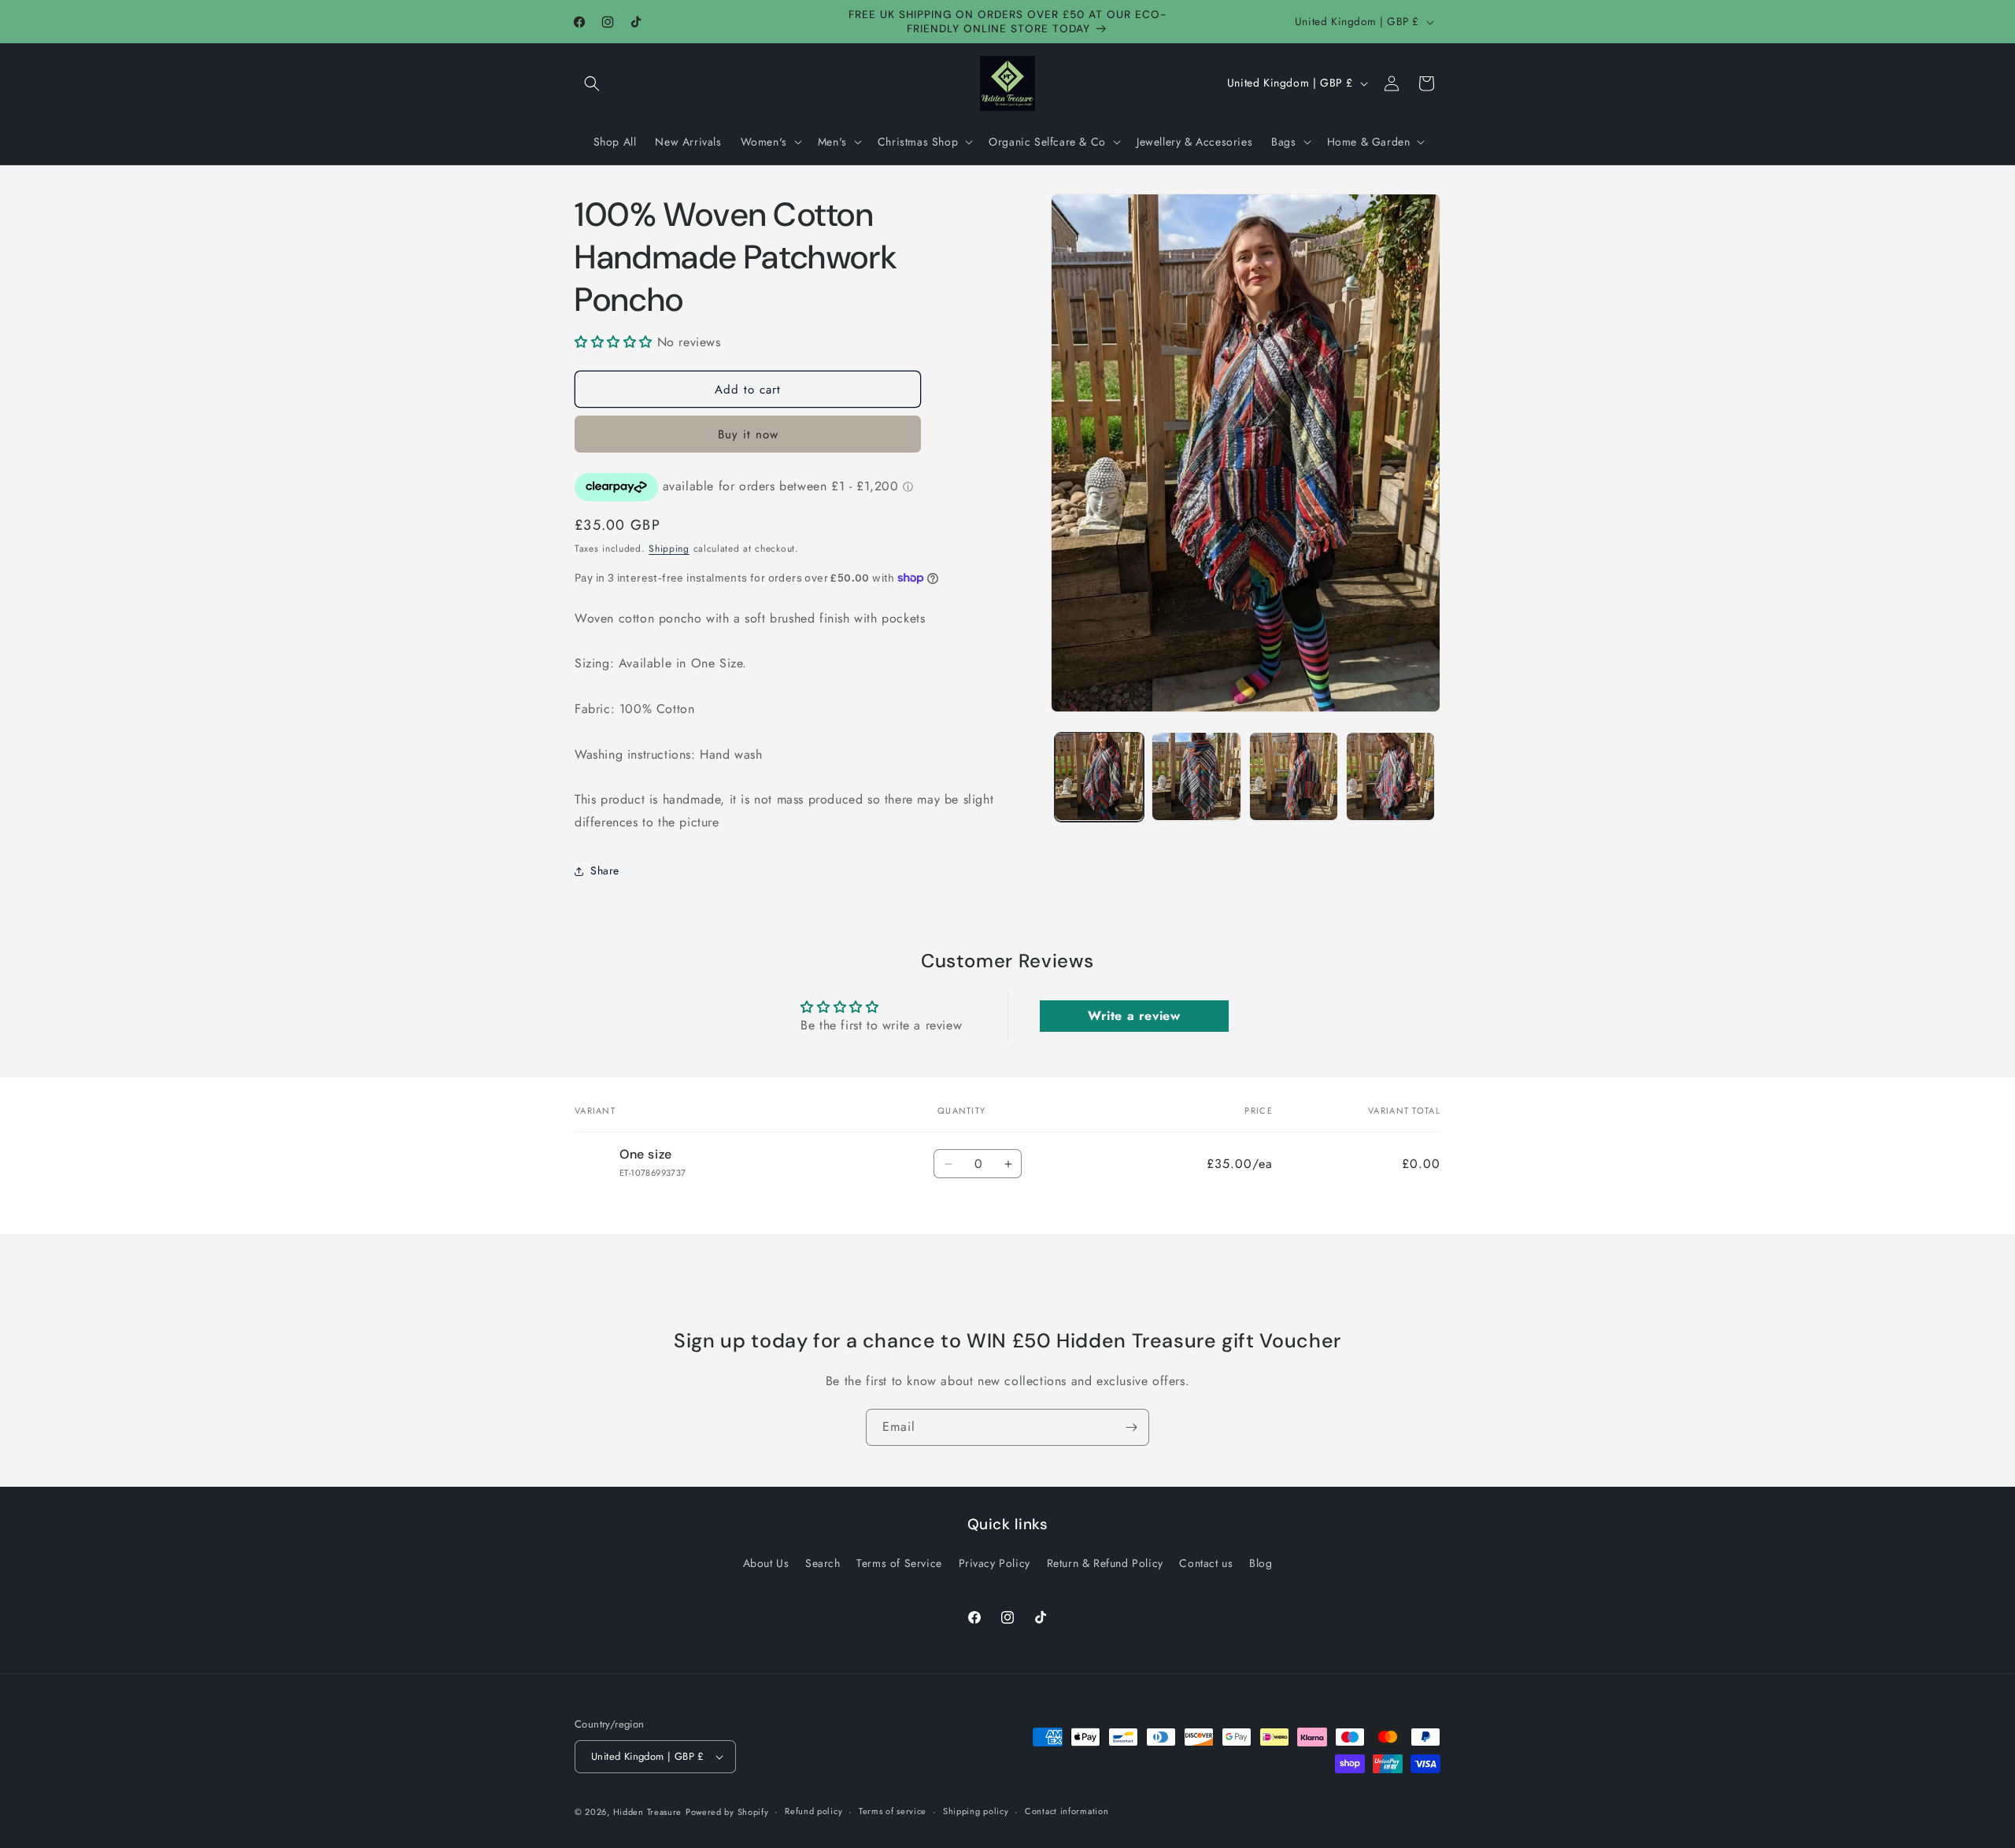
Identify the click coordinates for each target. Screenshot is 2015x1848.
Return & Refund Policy (1105, 1563)
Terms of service (893, 1811)
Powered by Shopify (727, 1812)
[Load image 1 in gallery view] (1099, 776)
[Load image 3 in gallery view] (1294, 776)
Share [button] (605, 870)
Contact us (1206, 1563)
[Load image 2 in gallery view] (1196, 776)
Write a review (1134, 1016)
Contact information (1067, 1811)
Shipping (669, 549)
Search (823, 1563)
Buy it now (748, 434)
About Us (766, 1563)
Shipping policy (976, 1811)
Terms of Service (899, 1563)
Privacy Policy (995, 1563)
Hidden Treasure (648, 1812)
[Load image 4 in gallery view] (1390, 776)
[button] (592, 83)
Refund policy (813, 1811)
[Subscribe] (1131, 1427)
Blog (1261, 1563)
